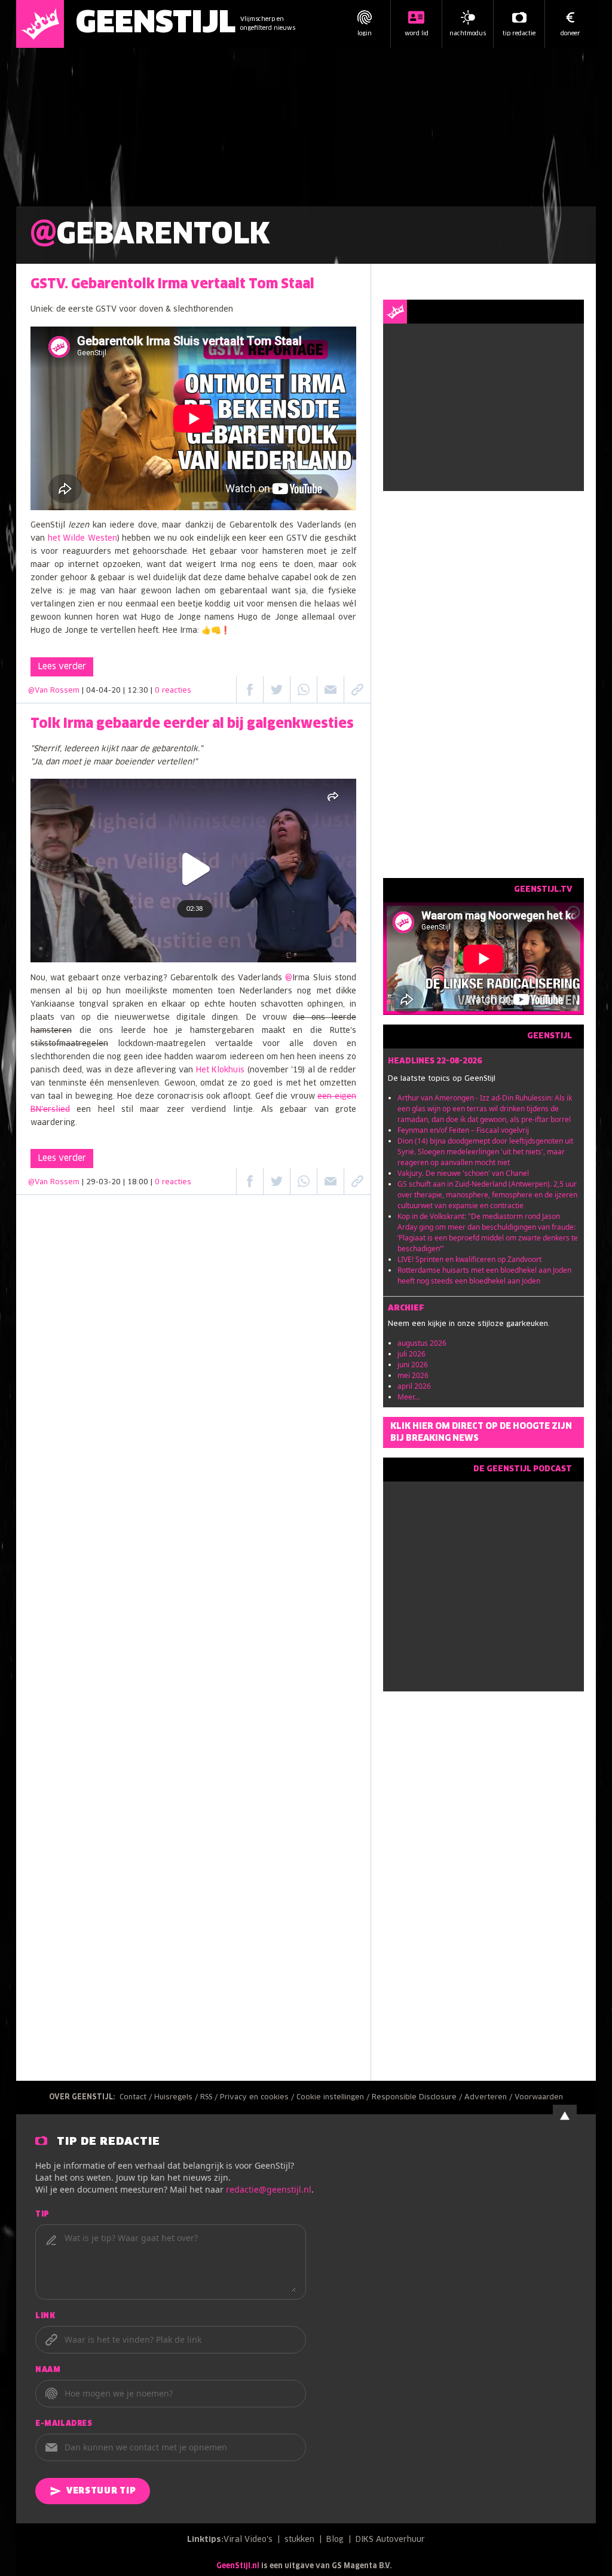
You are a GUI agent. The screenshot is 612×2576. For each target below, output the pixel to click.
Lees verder (62, 667)
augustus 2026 (422, 1343)
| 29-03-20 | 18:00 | (137, 1182)
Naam (48, 2370)
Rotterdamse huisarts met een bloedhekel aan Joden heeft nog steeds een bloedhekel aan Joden (484, 1275)
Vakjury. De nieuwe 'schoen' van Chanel (463, 1173)
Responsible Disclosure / (418, 2098)
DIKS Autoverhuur (390, 2540)
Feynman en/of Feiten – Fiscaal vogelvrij (463, 1130)
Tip (42, 2215)
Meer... (408, 1397)
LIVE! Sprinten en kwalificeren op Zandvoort (469, 1259)
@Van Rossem (54, 691)
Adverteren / (489, 2098)
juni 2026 (413, 1365)
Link (45, 2316)
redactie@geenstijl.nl (269, 2189)
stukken (299, 2540)
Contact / (137, 2098)
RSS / (210, 2098)
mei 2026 (413, 1375)
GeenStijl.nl (238, 2566)
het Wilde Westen (82, 539)
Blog (335, 2540)
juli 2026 (411, 1354)
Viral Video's (248, 2540)
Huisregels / (177, 2098)
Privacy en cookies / (258, 2098)
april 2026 (414, 1386)
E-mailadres (64, 2424)
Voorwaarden (539, 2098)
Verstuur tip (101, 2491)
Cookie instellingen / (334, 2098)
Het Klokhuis (221, 1070)
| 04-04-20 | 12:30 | (137, 691)
